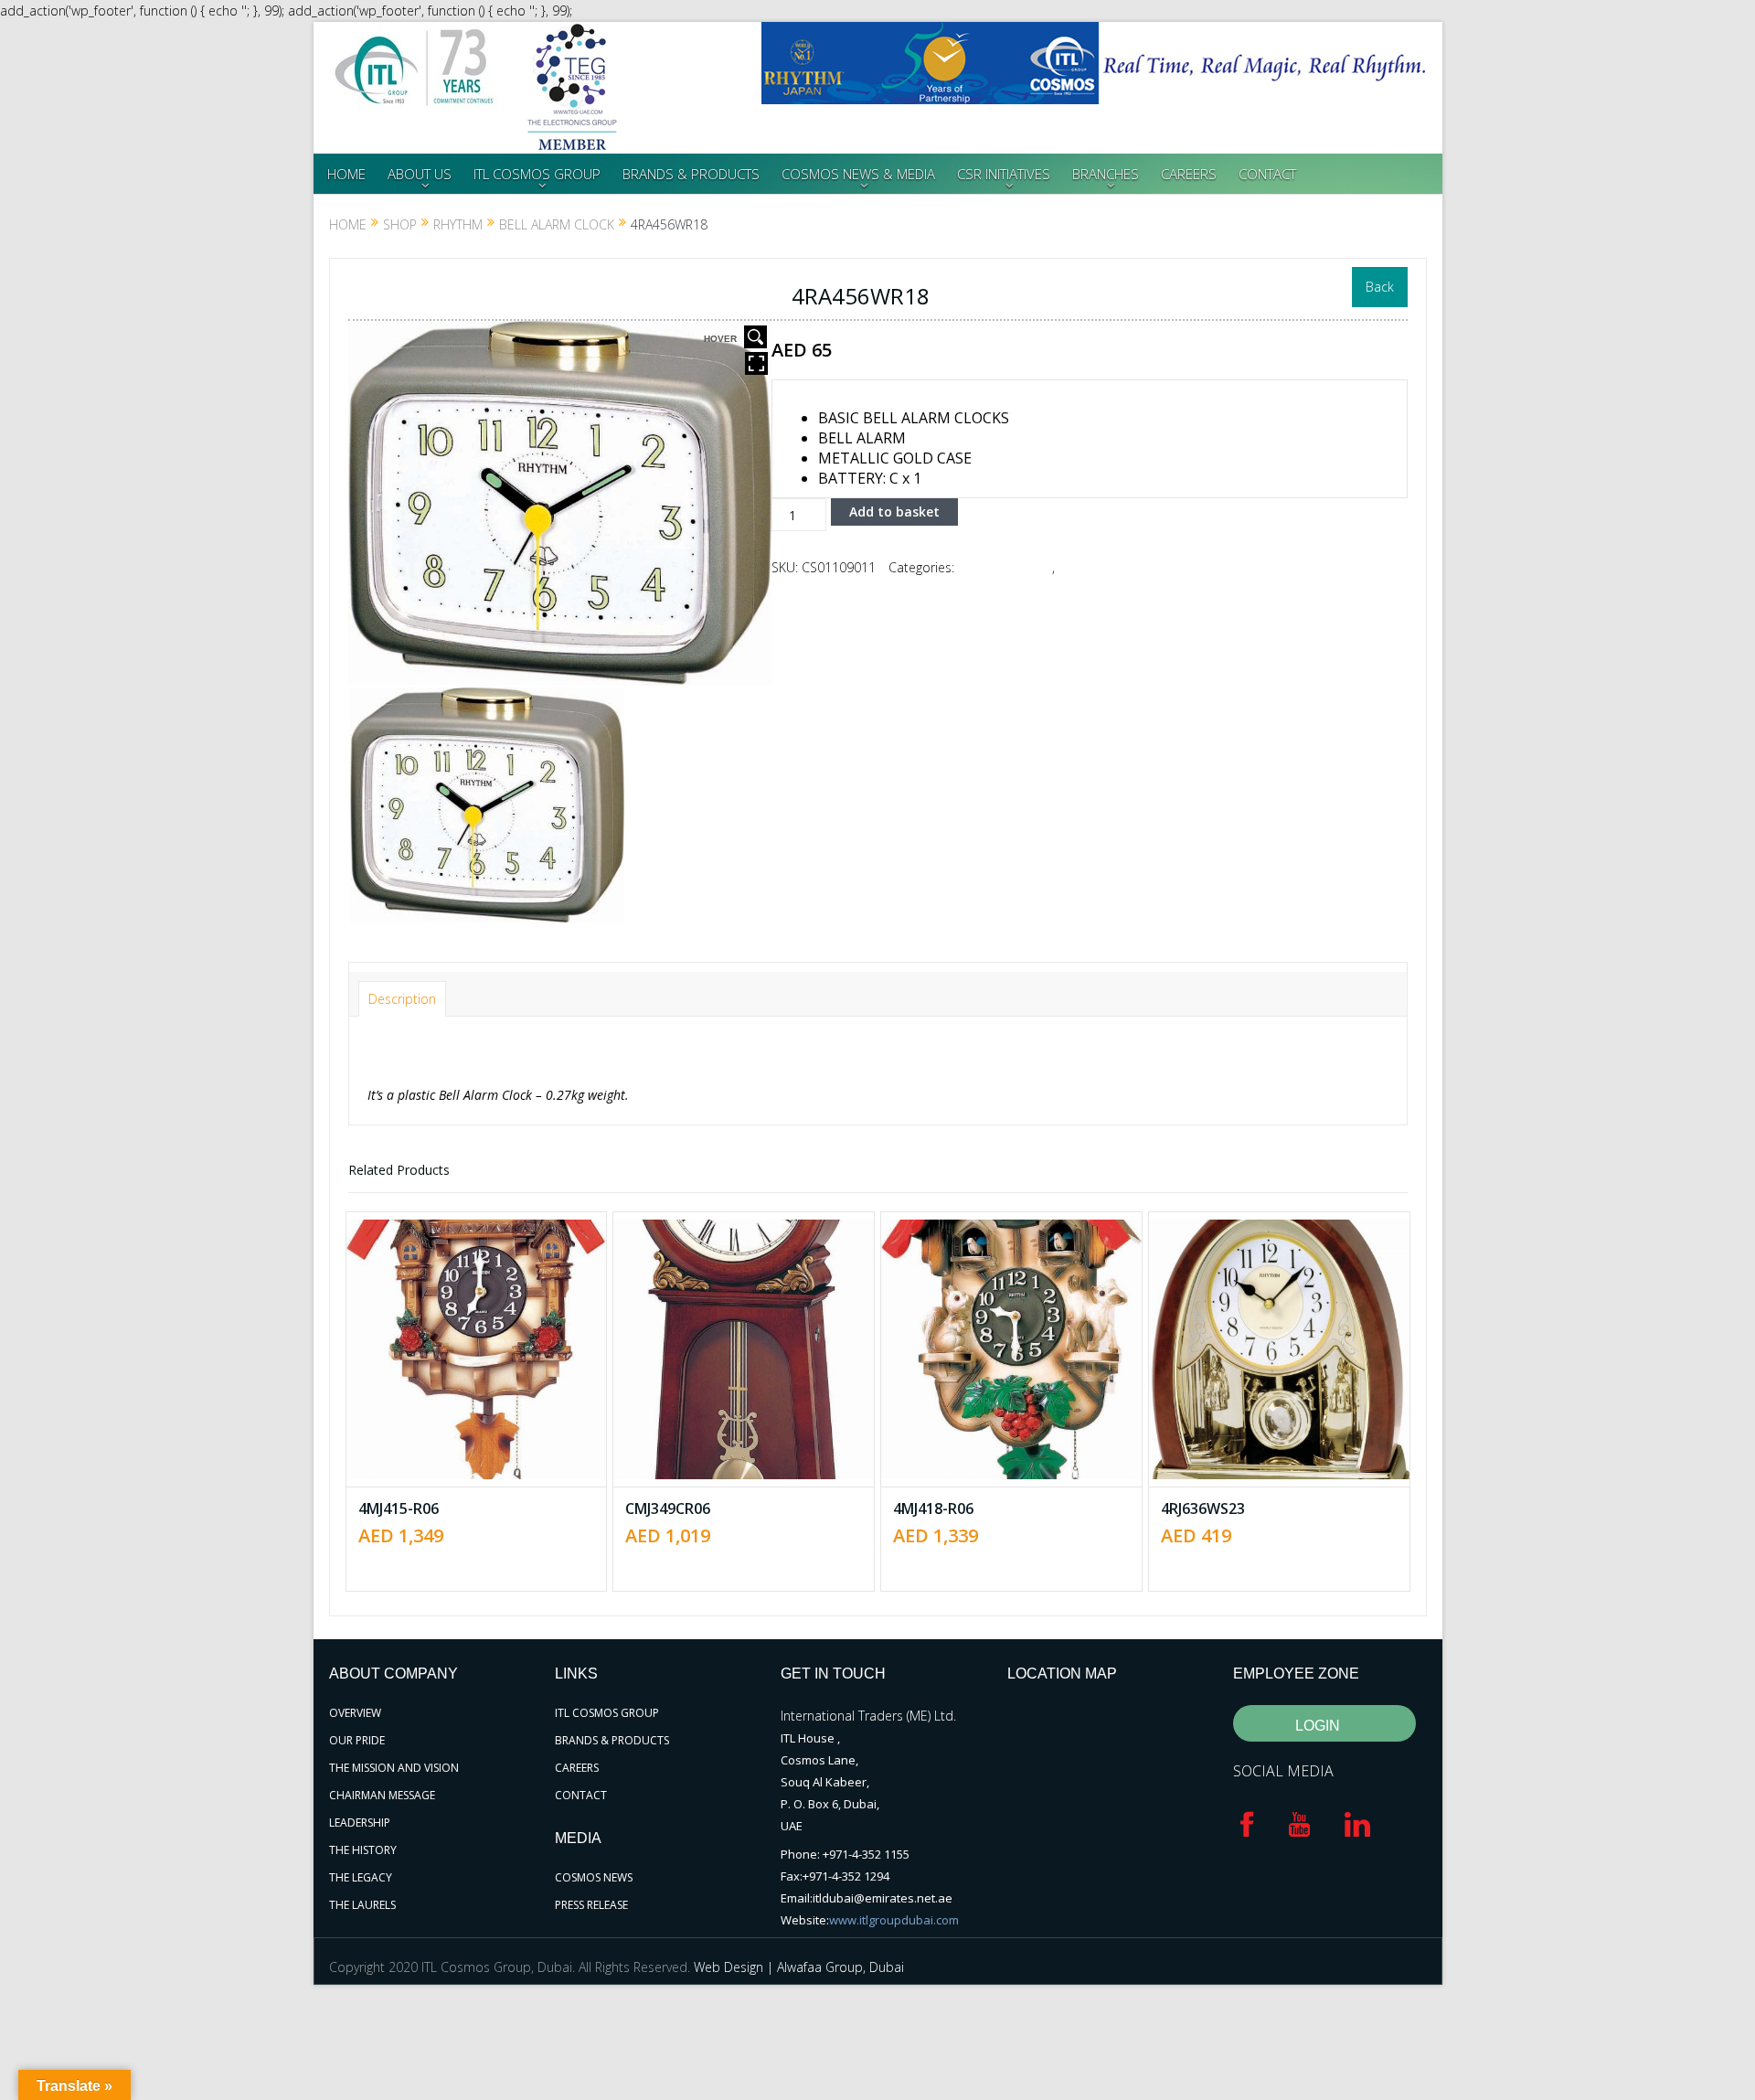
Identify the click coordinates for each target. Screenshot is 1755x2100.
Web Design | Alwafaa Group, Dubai (799, 1967)
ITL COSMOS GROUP (537, 174)
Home (348, 224)
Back (1380, 287)
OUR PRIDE (357, 1740)
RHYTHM (458, 224)
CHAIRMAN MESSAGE (382, 1795)
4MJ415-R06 (399, 1508)
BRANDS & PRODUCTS (691, 174)
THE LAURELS (362, 1905)
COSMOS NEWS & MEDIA (858, 174)
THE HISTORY (363, 1850)
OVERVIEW (355, 1713)
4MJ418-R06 (933, 1508)
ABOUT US (420, 174)
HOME (346, 174)
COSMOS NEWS (594, 1877)
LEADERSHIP (360, 1823)
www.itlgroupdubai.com (894, 1920)
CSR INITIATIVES (1004, 174)
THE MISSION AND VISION (394, 1768)
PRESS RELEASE (591, 1905)
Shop (400, 224)
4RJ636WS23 (1203, 1508)
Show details (489, 1399)
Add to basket (894, 512)
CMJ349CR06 (668, 1508)
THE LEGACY (361, 1877)
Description (402, 999)
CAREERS (1189, 174)
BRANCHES (1106, 174)
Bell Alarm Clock (557, 224)
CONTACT (1267, 174)
